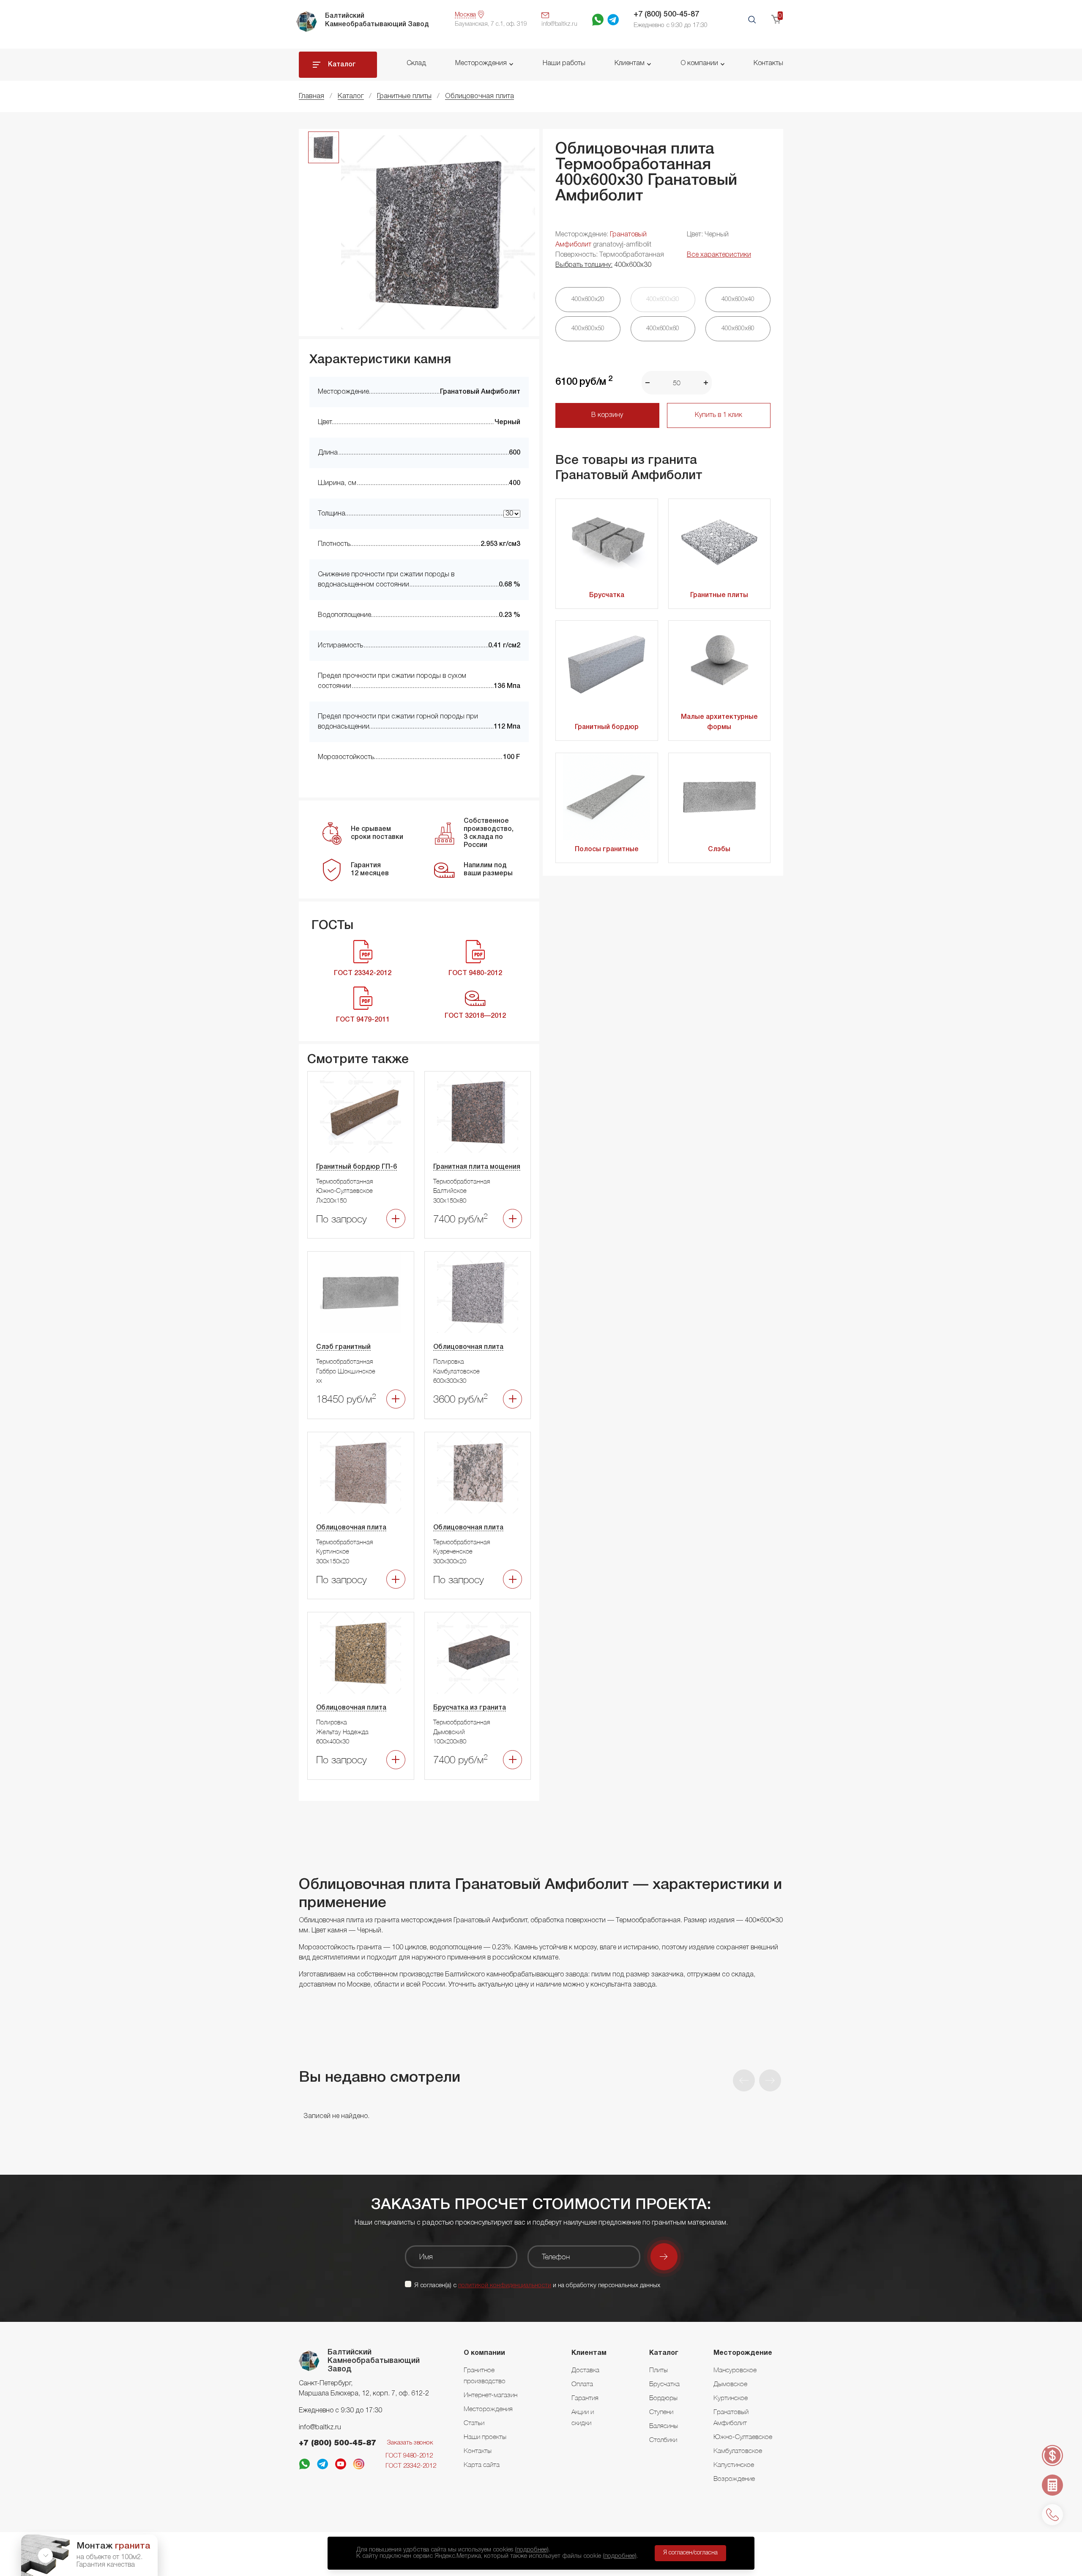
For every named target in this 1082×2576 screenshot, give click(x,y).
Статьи (474, 2423)
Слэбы (719, 850)
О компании (699, 63)
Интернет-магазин (490, 2395)
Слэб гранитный (343, 1347)
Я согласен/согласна (690, 2553)
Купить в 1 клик (719, 415)
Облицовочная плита (468, 1347)
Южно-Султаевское (743, 2436)
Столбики (663, 2439)
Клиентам (630, 63)
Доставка (585, 2370)
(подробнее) (532, 2550)
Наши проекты (485, 2436)
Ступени (661, 2412)
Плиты (658, 2370)
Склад (416, 63)
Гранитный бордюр (607, 727)
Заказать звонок (410, 2443)
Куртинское (731, 2398)
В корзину (607, 415)
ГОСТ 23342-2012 (411, 2466)
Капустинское (734, 2464)
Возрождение (734, 2478)
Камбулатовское (738, 2450)
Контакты (768, 63)
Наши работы (564, 63)
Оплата (582, 2384)
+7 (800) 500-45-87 (666, 14)
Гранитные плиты (719, 595)
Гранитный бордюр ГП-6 (357, 1167)
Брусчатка (607, 595)
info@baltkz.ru (320, 2428)
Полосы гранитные (607, 850)
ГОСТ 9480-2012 (409, 2456)
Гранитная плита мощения (477, 1167)
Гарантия (585, 2398)
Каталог (342, 65)
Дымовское (730, 2384)
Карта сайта (482, 2464)
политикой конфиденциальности (505, 2286)
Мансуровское (735, 2370)
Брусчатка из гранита (470, 1708)
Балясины (664, 2425)
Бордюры (663, 2398)
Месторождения (481, 63)
